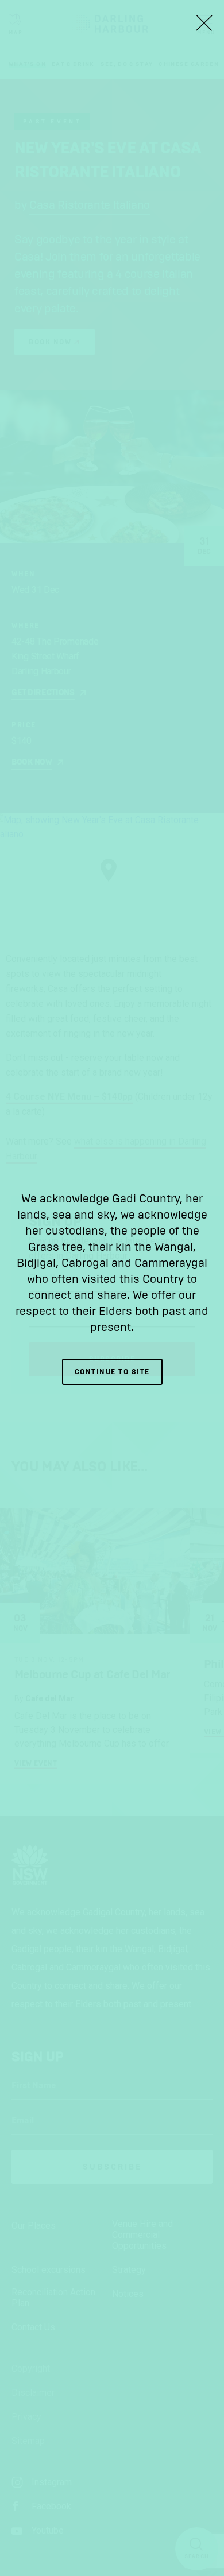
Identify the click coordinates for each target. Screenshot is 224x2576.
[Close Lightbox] (204, 23)
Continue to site (112, 1372)
